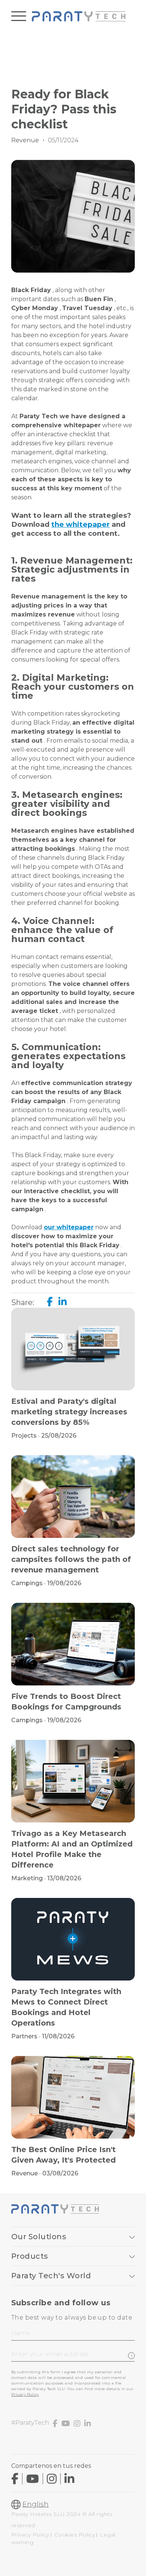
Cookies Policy (75, 2535)
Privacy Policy (25, 2394)
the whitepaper (80, 524)
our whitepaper (69, 1227)
